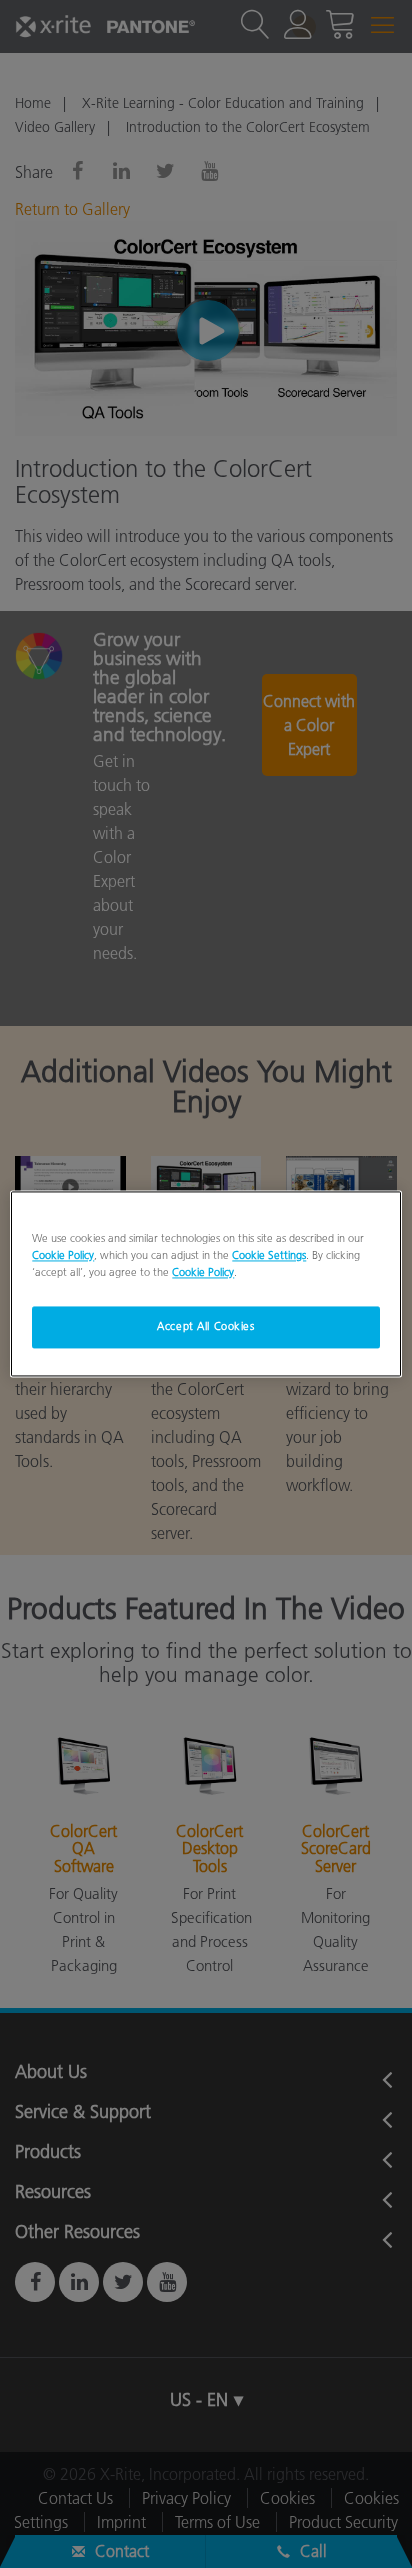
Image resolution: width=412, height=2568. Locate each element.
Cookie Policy (63, 1256)
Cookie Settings (269, 1256)
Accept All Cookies (205, 1327)
